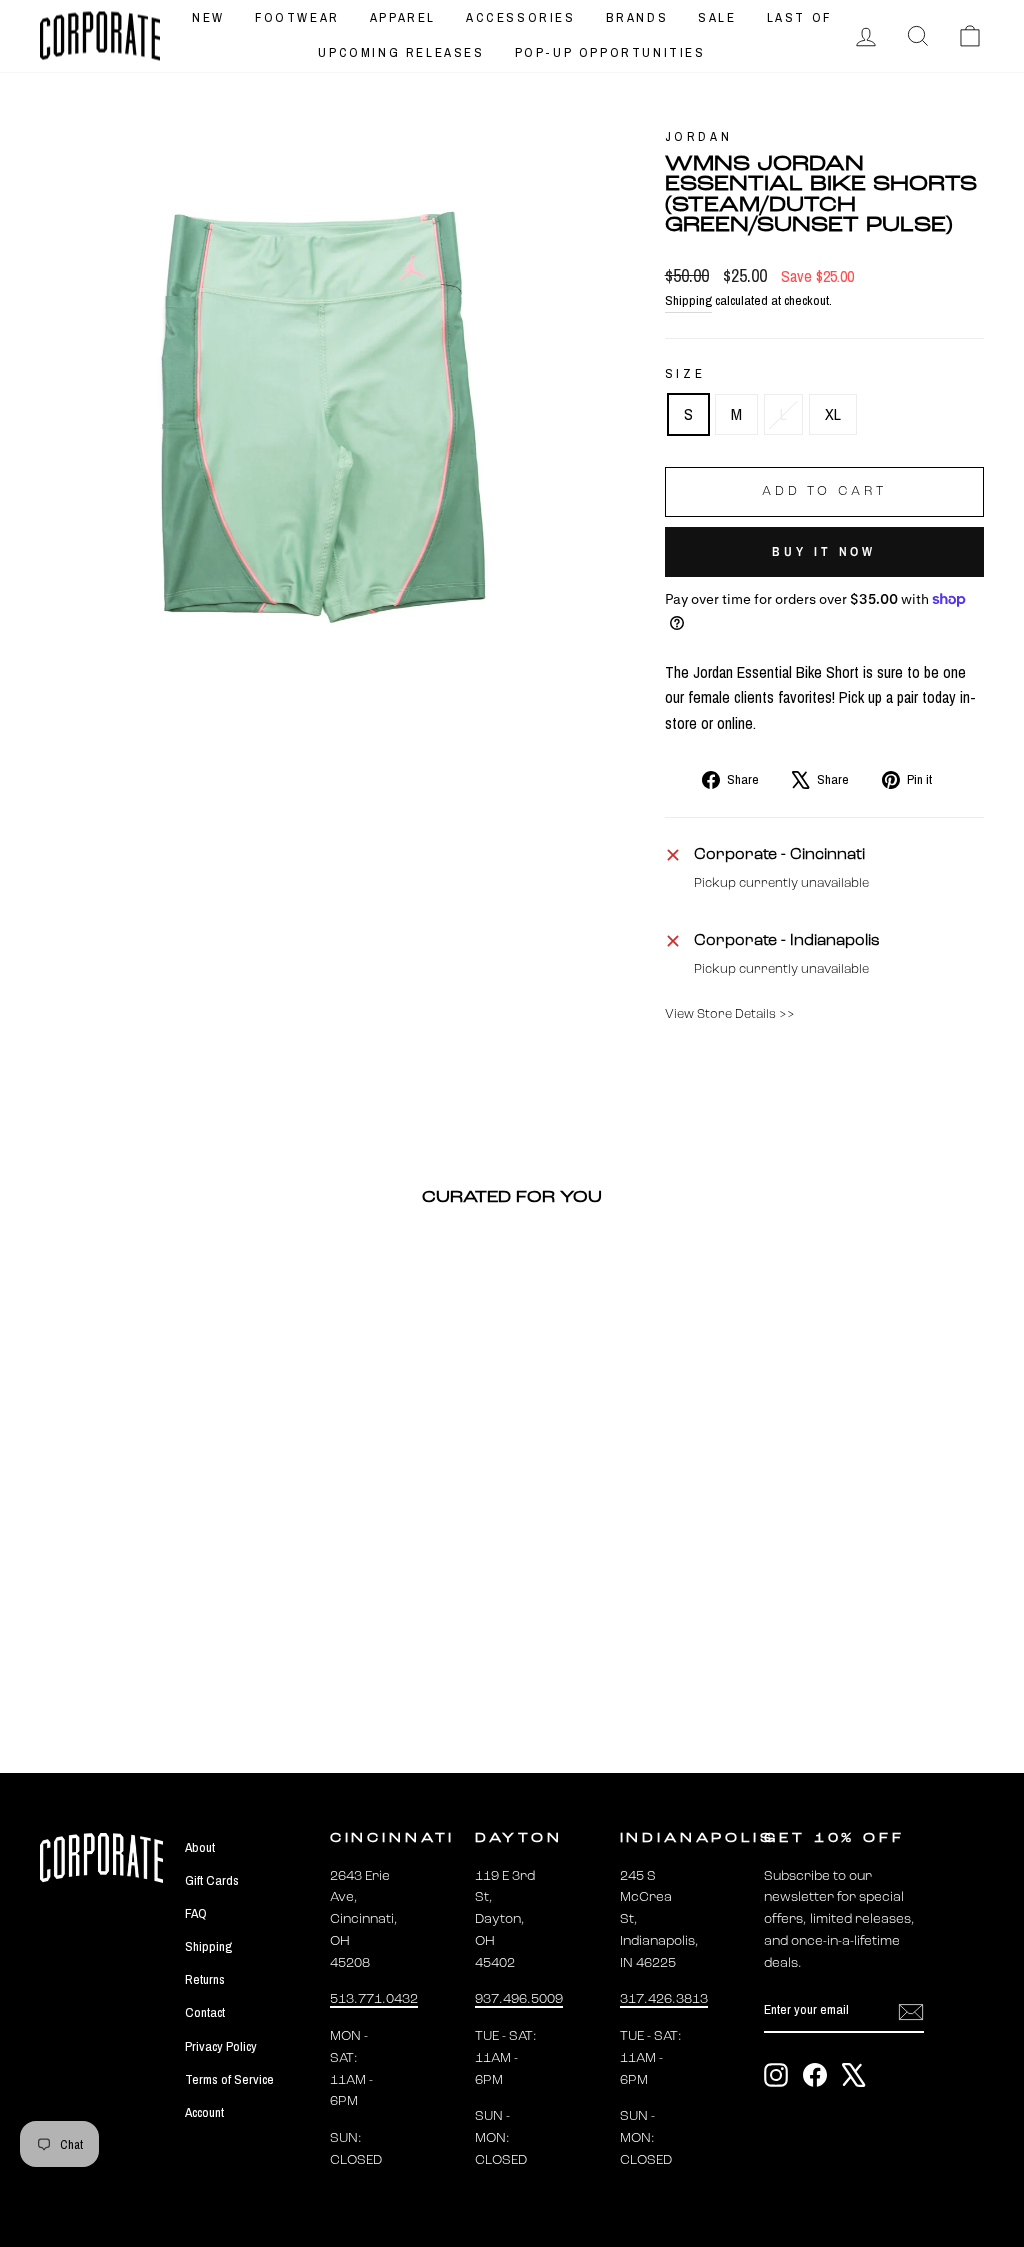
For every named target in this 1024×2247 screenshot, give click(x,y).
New (208, 17)
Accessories (521, 17)
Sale (717, 17)
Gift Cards (212, 1880)
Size (685, 373)
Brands (637, 17)
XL (833, 414)
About (200, 1847)
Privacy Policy (221, 2046)
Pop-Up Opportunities (610, 52)
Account (204, 2112)
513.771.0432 (374, 1999)
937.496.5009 (519, 1999)
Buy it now (824, 551)
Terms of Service (229, 2079)
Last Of (799, 17)
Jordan (699, 136)
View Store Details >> (730, 1014)
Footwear (297, 17)
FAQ (196, 1913)
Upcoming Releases (401, 52)
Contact (205, 2012)
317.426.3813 (664, 1999)
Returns (205, 1979)
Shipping (688, 300)
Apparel (403, 17)
